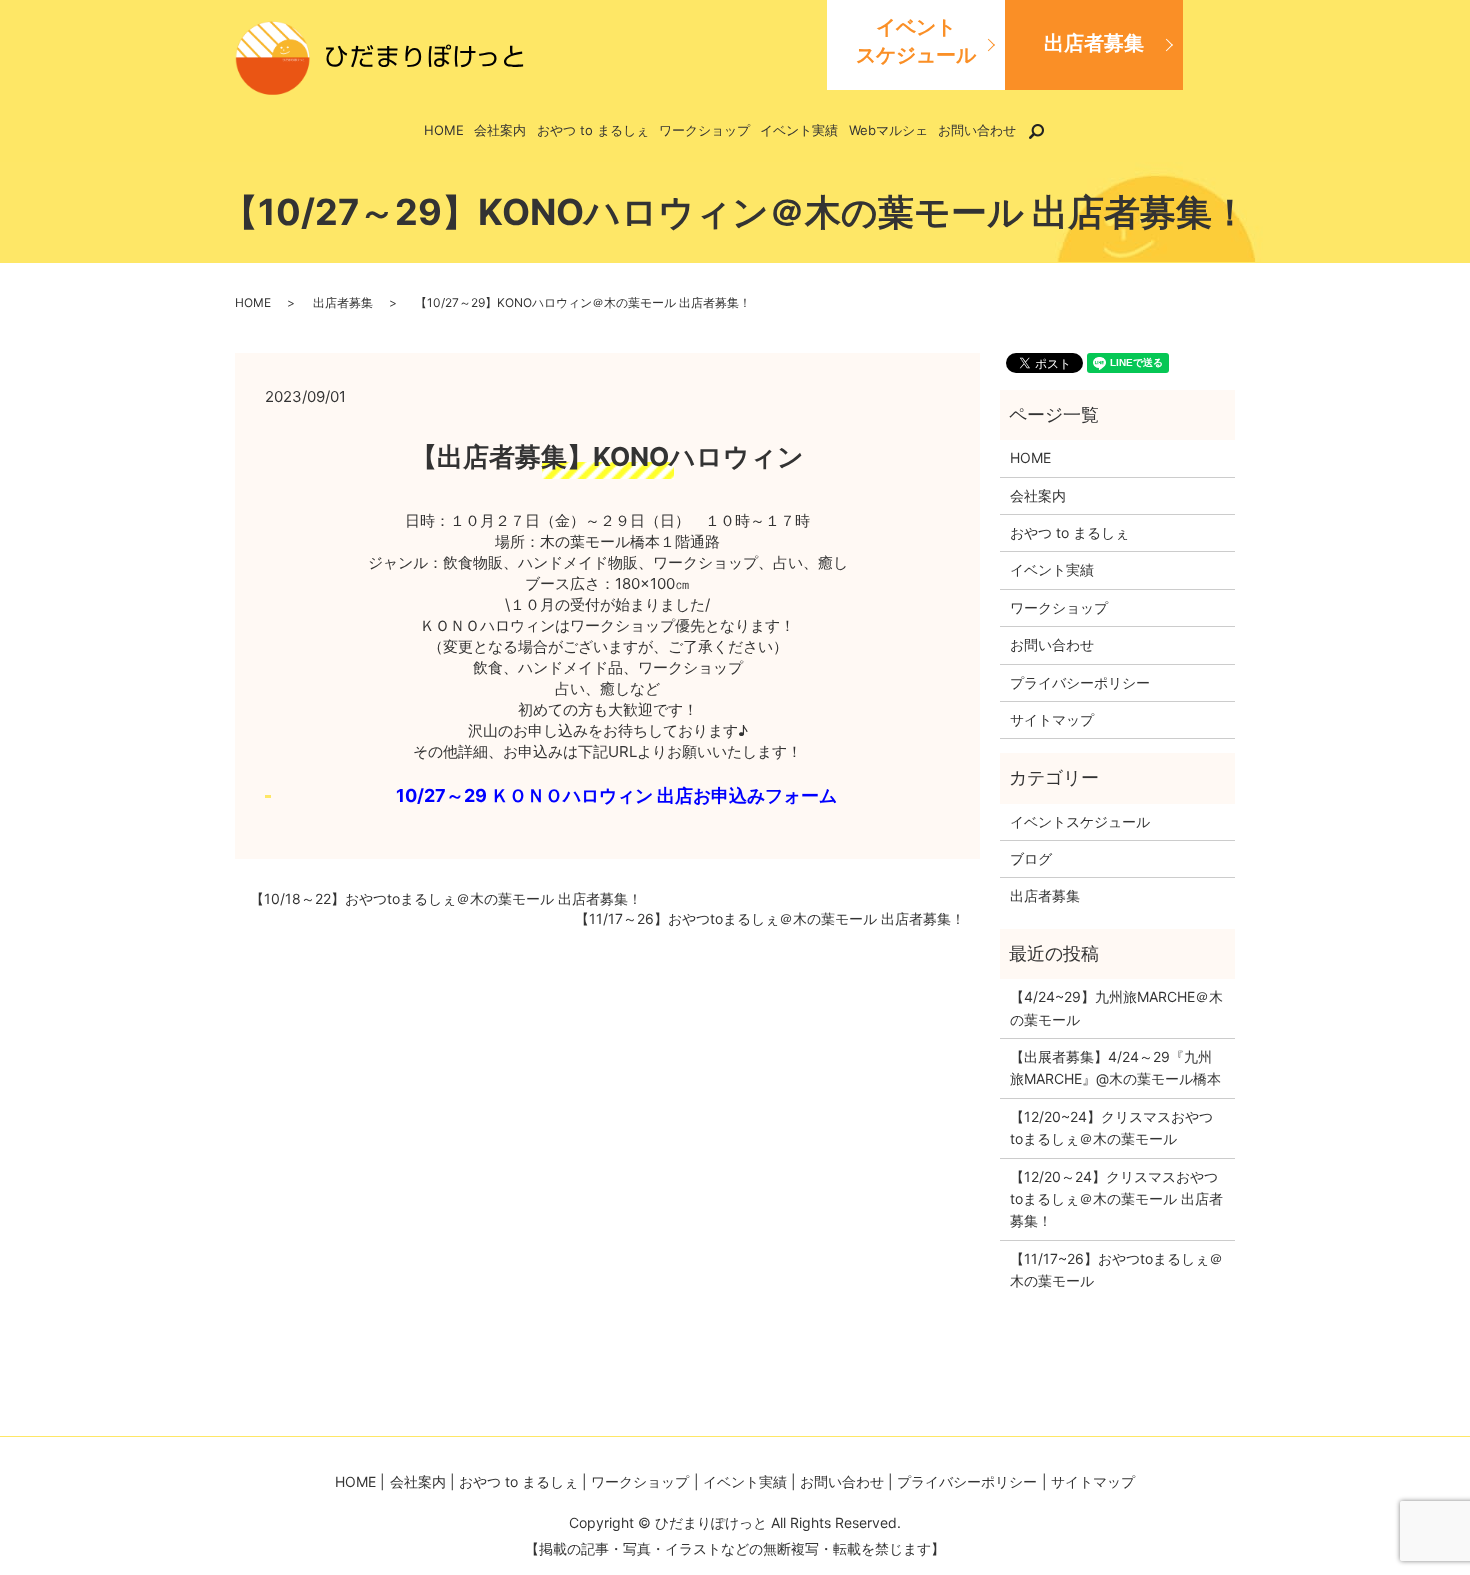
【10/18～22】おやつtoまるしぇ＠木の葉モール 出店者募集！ (446, 898)
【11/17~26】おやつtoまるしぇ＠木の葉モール (1116, 1269)
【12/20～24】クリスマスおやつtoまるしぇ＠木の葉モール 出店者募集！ (1116, 1199)
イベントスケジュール (916, 41)
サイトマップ (1052, 719)
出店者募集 (1094, 43)
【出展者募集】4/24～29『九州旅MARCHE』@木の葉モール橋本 (1115, 1067)
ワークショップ (704, 130)
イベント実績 (799, 130)
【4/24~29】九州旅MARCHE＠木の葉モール (1116, 1007)
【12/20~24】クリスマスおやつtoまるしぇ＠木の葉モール (1111, 1127)
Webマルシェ (888, 130)
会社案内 (500, 130)
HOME (444, 130)
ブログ (1031, 858)
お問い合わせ (977, 130)
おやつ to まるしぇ (593, 130)
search (1048, 130)
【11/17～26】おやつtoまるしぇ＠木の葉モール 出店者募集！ (770, 918)
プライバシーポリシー (1080, 682)
